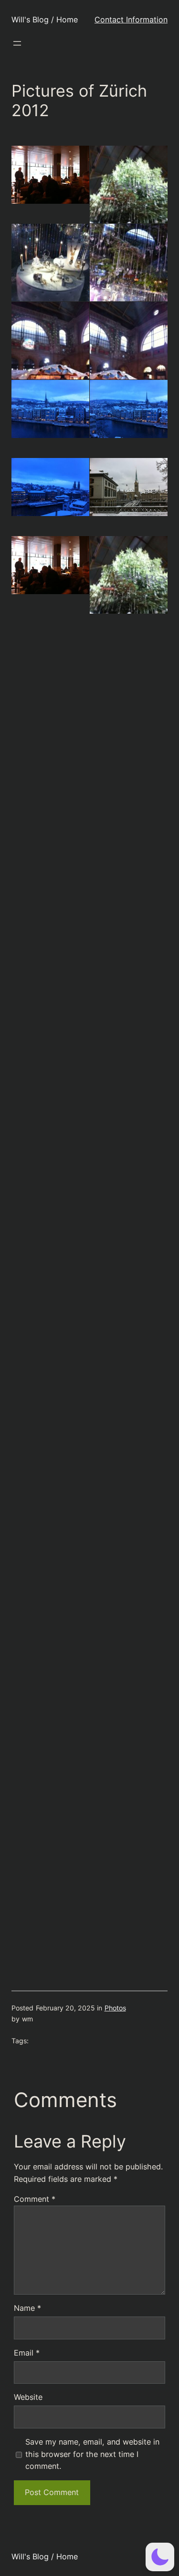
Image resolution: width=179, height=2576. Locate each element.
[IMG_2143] (50, 1512)
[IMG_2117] (129, 198)
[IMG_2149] (129, 1668)
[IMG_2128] (50, 965)
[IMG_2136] (50, 1278)
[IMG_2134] (50, 1199)
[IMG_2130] (50, 1043)
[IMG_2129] (129, 965)
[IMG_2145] (50, 1590)
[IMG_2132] (50, 1121)
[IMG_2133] (129, 1121)
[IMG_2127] (129, 487)
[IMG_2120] (50, 354)
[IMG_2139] (129, 1356)
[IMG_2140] (50, 1434)
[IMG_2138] (50, 1356)
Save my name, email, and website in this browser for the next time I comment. (92, 2454)
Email (27, 2353)
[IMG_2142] (129, 1434)
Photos (115, 2008)
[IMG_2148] (50, 1668)
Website (28, 2397)
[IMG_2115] (50, 175)
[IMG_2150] (50, 1746)
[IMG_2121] (129, 354)
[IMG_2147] (129, 1590)
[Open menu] (17, 43)
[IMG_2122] (50, 409)
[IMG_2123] (129, 409)
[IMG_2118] (50, 276)
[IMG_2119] (129, 276)
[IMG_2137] (129, 1278)
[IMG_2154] (50, 1902)
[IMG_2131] (129, 1043)
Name (27, 2308)
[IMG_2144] (129, 1512)
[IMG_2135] (129, 1199)
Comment (35, 2199)
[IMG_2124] (50, 487)
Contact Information (131, 20)
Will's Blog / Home (45, 20)
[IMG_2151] (129, 1746)
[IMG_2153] (129, 1824)
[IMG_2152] (50, 1824)
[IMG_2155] (129, 1902)
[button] (160, 2557)
